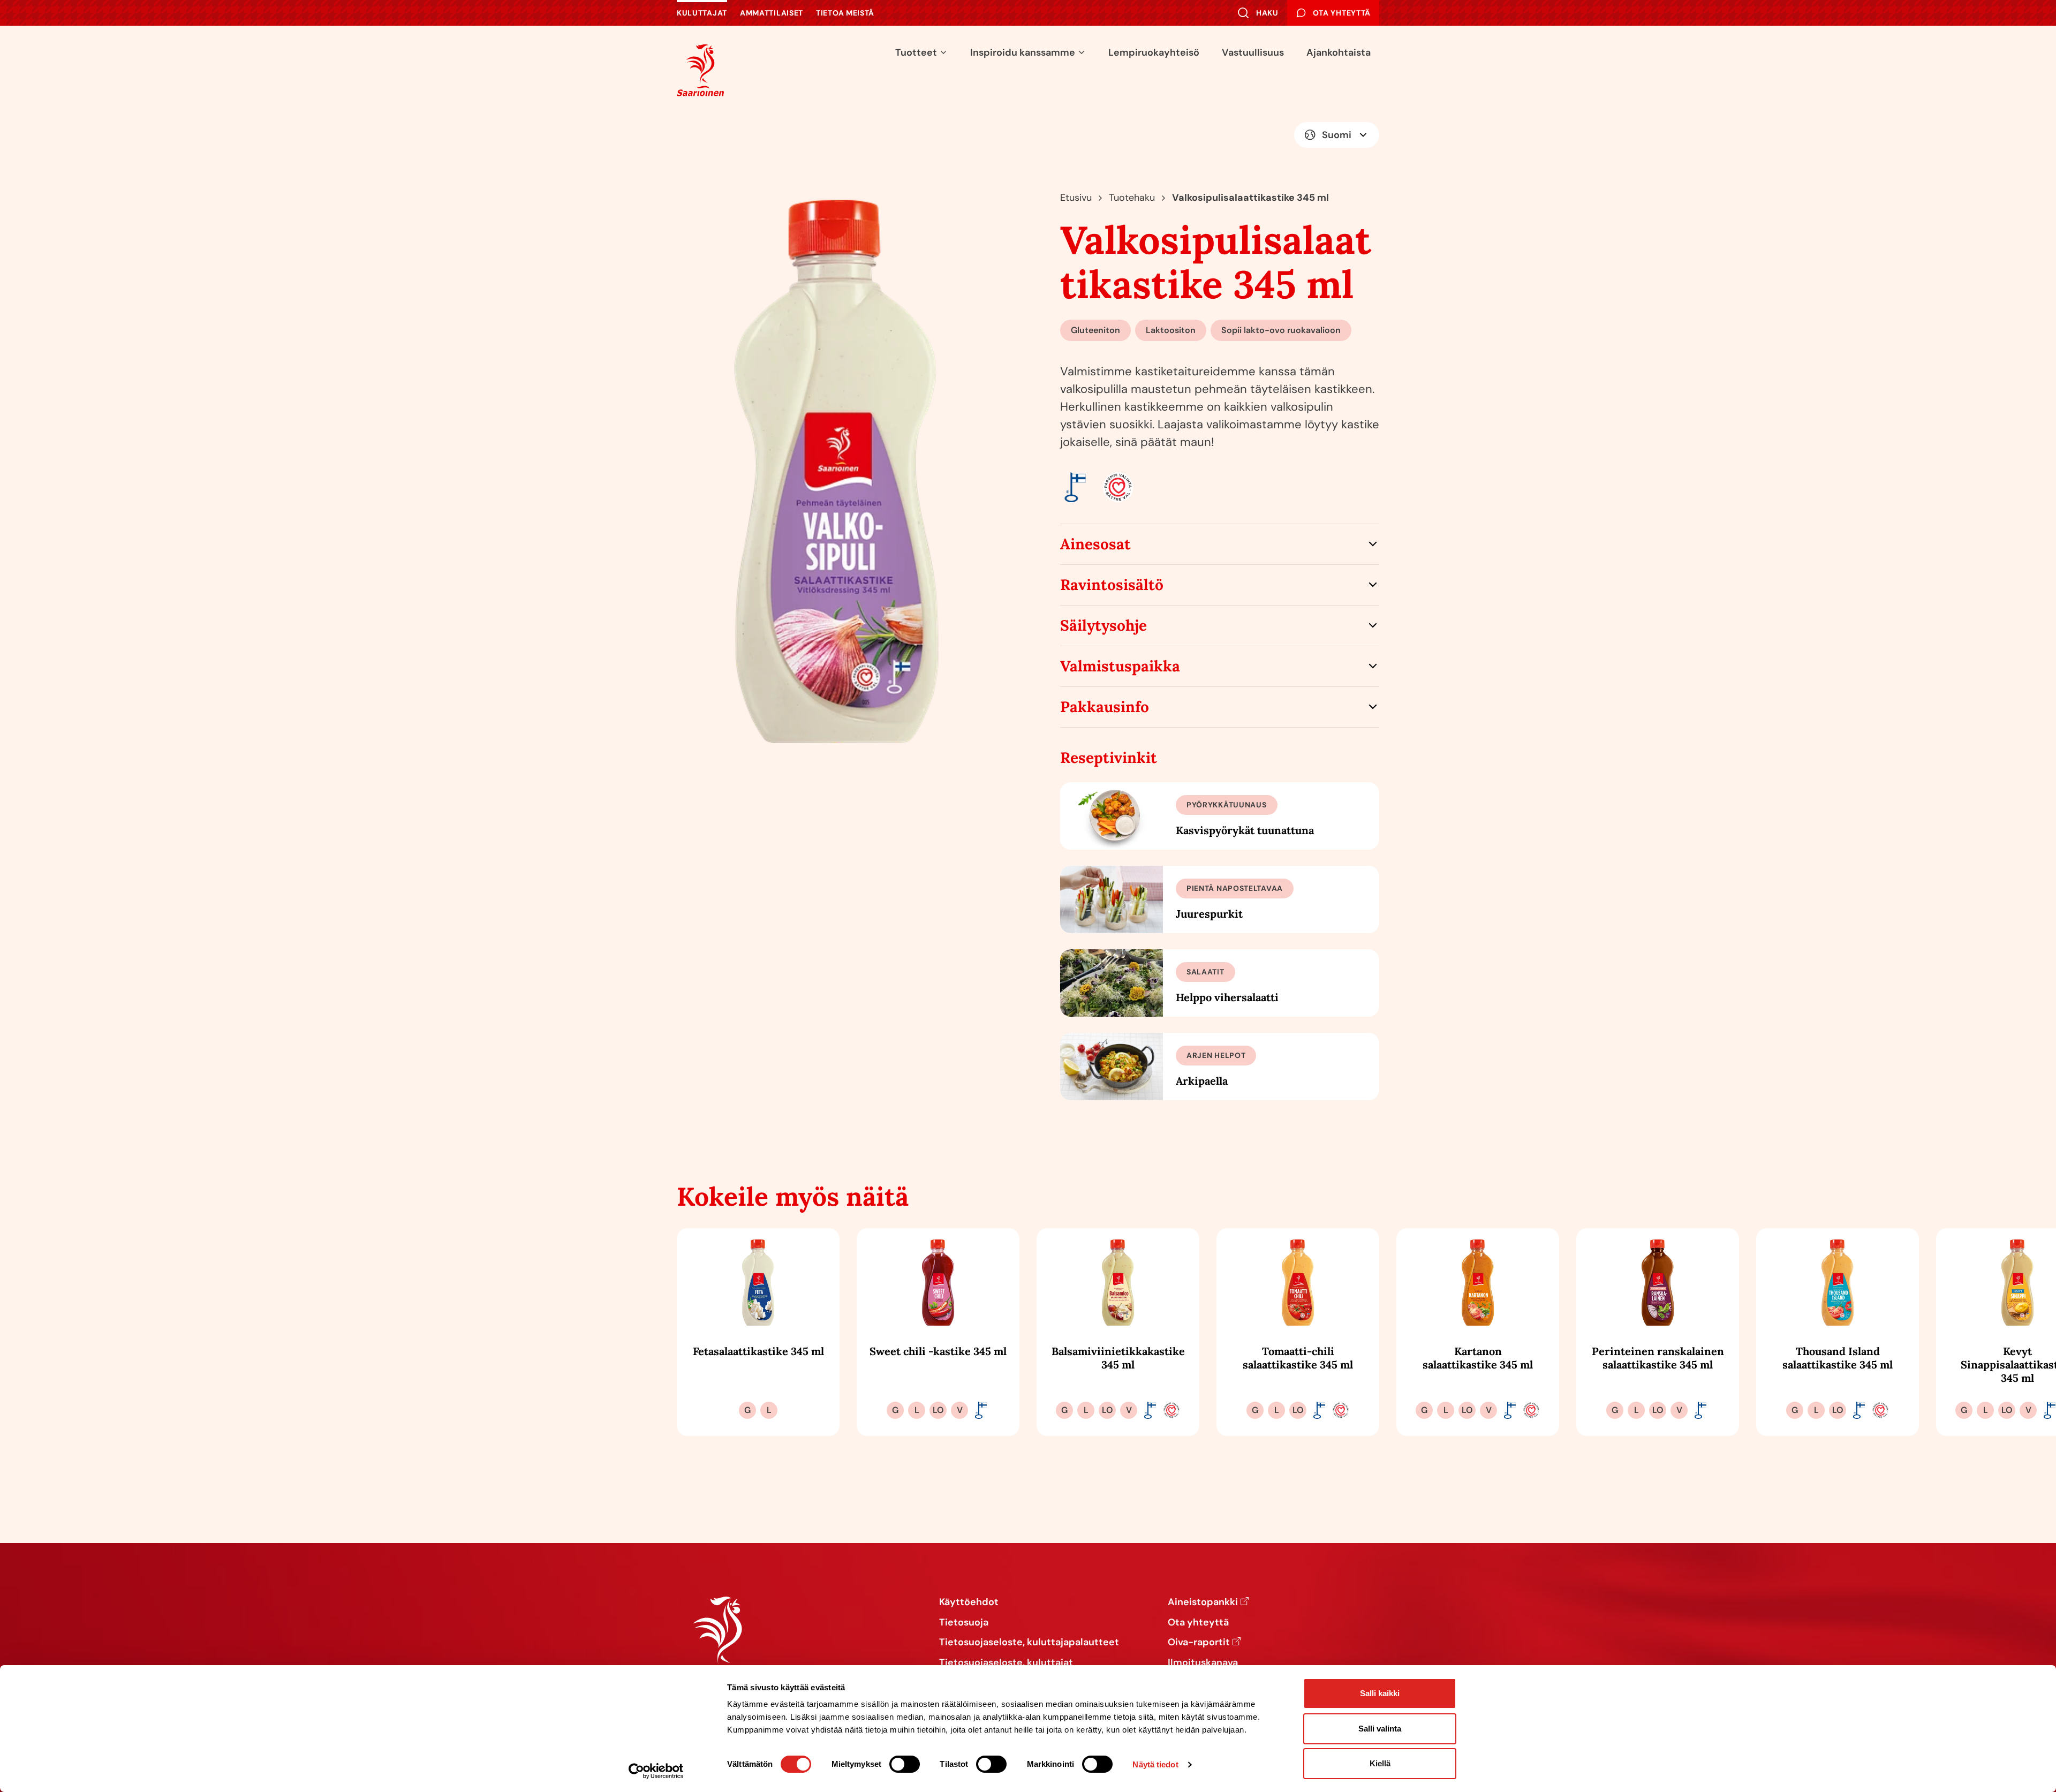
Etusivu (1076, 198)
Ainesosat (1095, 544)
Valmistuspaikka (1120, 666)
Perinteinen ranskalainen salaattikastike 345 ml (1658, 1358)
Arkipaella (1202, 1081)
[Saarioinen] (700, 70)
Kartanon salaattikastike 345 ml (1478, 1358)
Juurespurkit (1209, 914)
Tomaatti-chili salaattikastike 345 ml (1298, 1358)
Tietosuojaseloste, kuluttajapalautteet (1029, 1643)
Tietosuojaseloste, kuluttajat (1006, 1663)
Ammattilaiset (772, 13)
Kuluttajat (702, 13)
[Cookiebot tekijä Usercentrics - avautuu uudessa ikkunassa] (656, 1771)
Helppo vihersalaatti (1227, 997)
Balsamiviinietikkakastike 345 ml (1118, 1358)
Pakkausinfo (1105, 707)
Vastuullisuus (1253, 52)
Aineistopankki (1203, 1602)
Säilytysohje (1103, 625)
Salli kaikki (1380, 1693)
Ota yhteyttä (1198, 1623)
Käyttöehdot (969, 1602)
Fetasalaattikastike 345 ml (758, 1351)
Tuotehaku (1132, 198)
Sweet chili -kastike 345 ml (938, 1351)
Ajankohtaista (1339, 52)
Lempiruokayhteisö (1154, 52)
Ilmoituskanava (1203, 1663)
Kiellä (1380, 1763)
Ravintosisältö (1112, 585)
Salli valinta (1380, 1729)
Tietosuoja (964, 1623)
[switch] (905, 1764)
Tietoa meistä (845, 13)
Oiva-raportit (1199, 1643)
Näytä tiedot (1155, 1764)
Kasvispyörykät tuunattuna (1245, 830)
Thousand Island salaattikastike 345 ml (1838, 1358)
